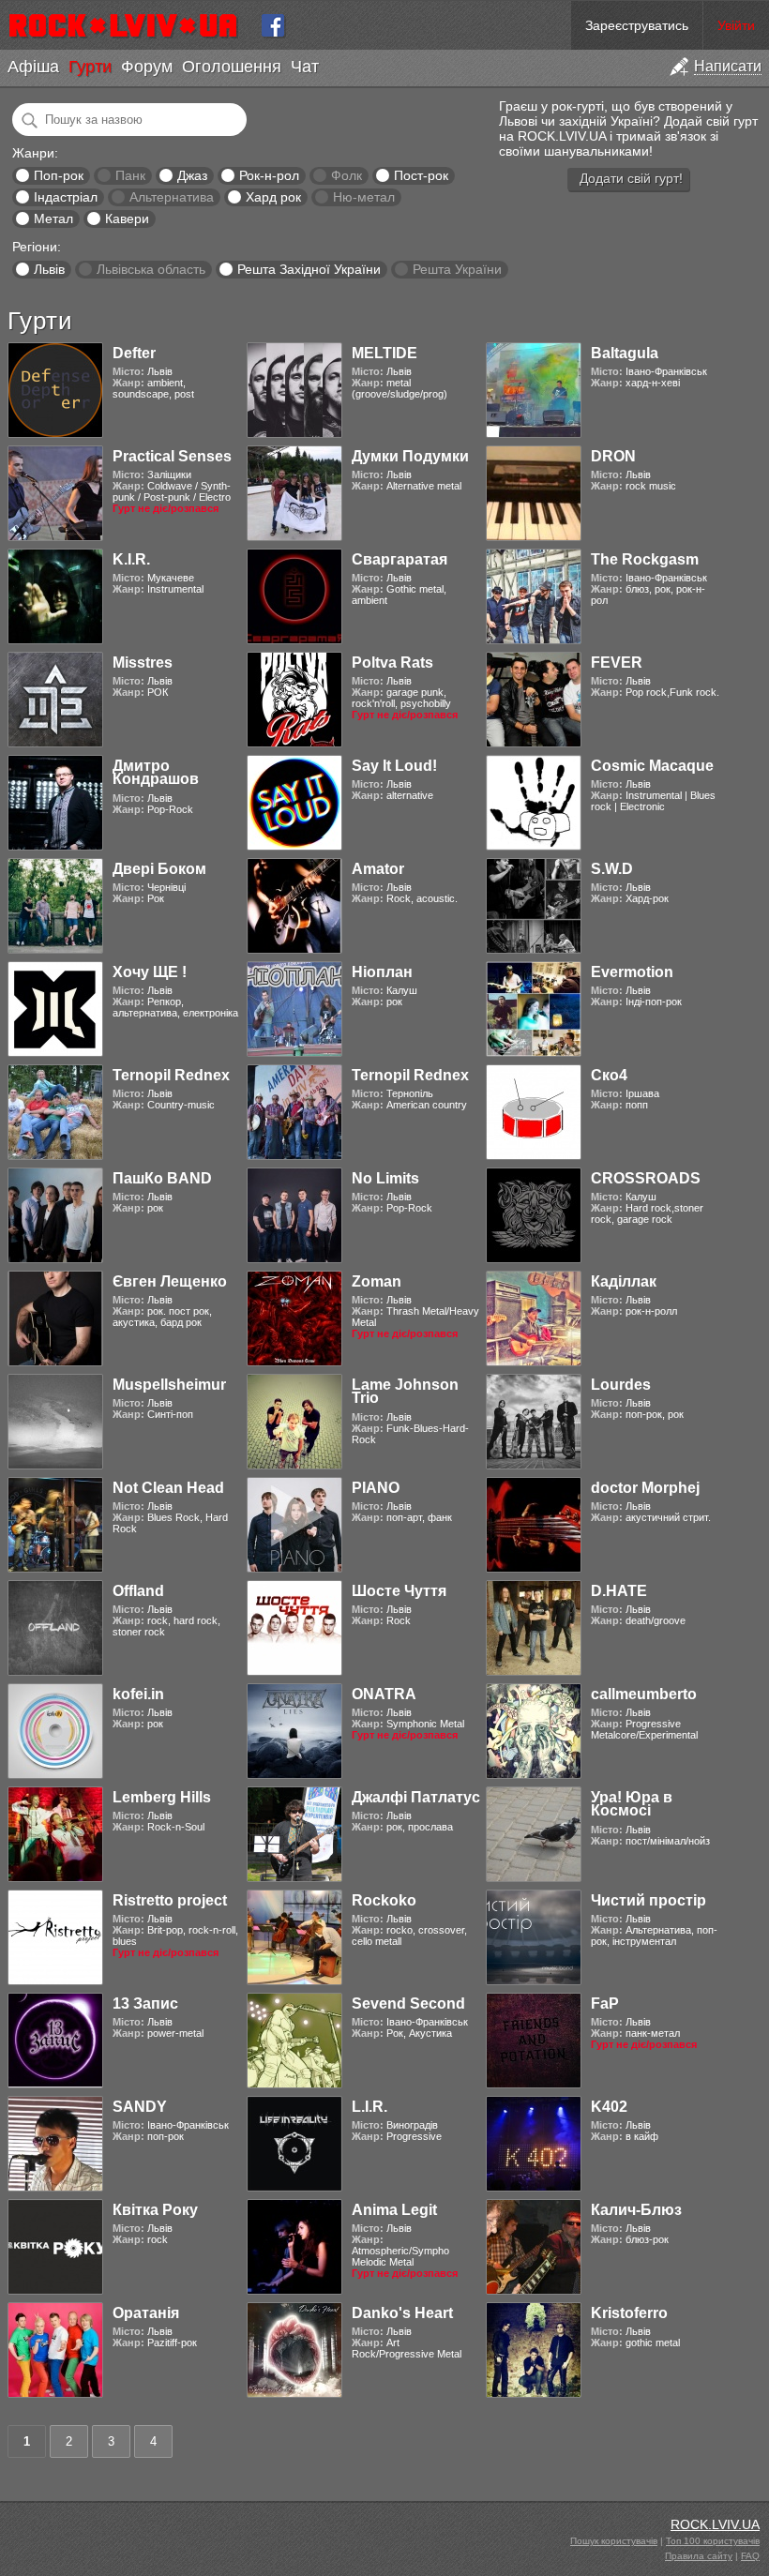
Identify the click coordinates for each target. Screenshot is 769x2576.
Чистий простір (648, 1900)
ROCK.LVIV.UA (715, 2524)
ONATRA (384, 1694)
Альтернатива (172, 197)
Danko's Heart (402, 2313)
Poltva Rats (392, 663)
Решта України (457, 269)
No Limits (385, 1178)
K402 (609, 2107)
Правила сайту (699, 2556)
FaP (605, 2004)
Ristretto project (170, 1900)
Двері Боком (159, 869)
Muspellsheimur (169, 1385)
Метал (53, 218)
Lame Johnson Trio (405, 1391)
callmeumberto (644, 1694)
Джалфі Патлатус (416, 1797)
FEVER (617, 663)
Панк (130, 175)
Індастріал (66, 197)
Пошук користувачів (614, 2541)
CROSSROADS (646, 1178)
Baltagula (625, 353)
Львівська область (151, 269)
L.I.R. (369, 2107)
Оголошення (232, 67)
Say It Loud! (394, 766)
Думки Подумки (410, 456)
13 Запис (145, 2004)
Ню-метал (364, 197)
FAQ (750, 2556)
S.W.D (612, 869)
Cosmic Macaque (652, 766)
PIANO (376, 1488)
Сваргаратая (400, 559)
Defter (134, 353)
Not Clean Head (168, 1488)
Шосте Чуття (399, 1591)
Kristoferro (629, 2313)
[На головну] (131, 25)
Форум (147, 67)
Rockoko (384, 1900)
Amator (378, 869)
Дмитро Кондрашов (156, 772)
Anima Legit (394, 2210)
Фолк (347, 175)
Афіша (33, 67)
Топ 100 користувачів (713, 2541)
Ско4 (609, 1075)
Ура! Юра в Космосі (632, 1804)
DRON (613, 456)
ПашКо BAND (162, 1178)
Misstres (143, 663)
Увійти (736, 25)
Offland (138, 1591)
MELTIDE (384, 353)
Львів (49, 269)
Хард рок (273, 197)
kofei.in (138, 1694)
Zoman (377, 1281)
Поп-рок (59, 175)
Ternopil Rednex (171, 1075)
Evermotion (632, 972)
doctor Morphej (645, 1488)
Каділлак (624, 1281)
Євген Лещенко (170, 1281)
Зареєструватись (637, 25)
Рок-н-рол (269, 175)
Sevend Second (408, 2004)
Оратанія (146, 2313)
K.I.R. (131, 559)
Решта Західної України (309, 269)
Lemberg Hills (162, 1797)
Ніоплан (382, 972)
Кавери (127, 218)
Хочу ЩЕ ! (150, 972)
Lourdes (621, 1385)
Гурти (90, 67)
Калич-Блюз (636, 2210)
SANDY (140, 2107)
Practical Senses (172, 456)
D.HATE (619, 1591)
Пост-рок (421, 175)
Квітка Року (155, 2210)
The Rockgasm (645, 559)
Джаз (192, 175)
